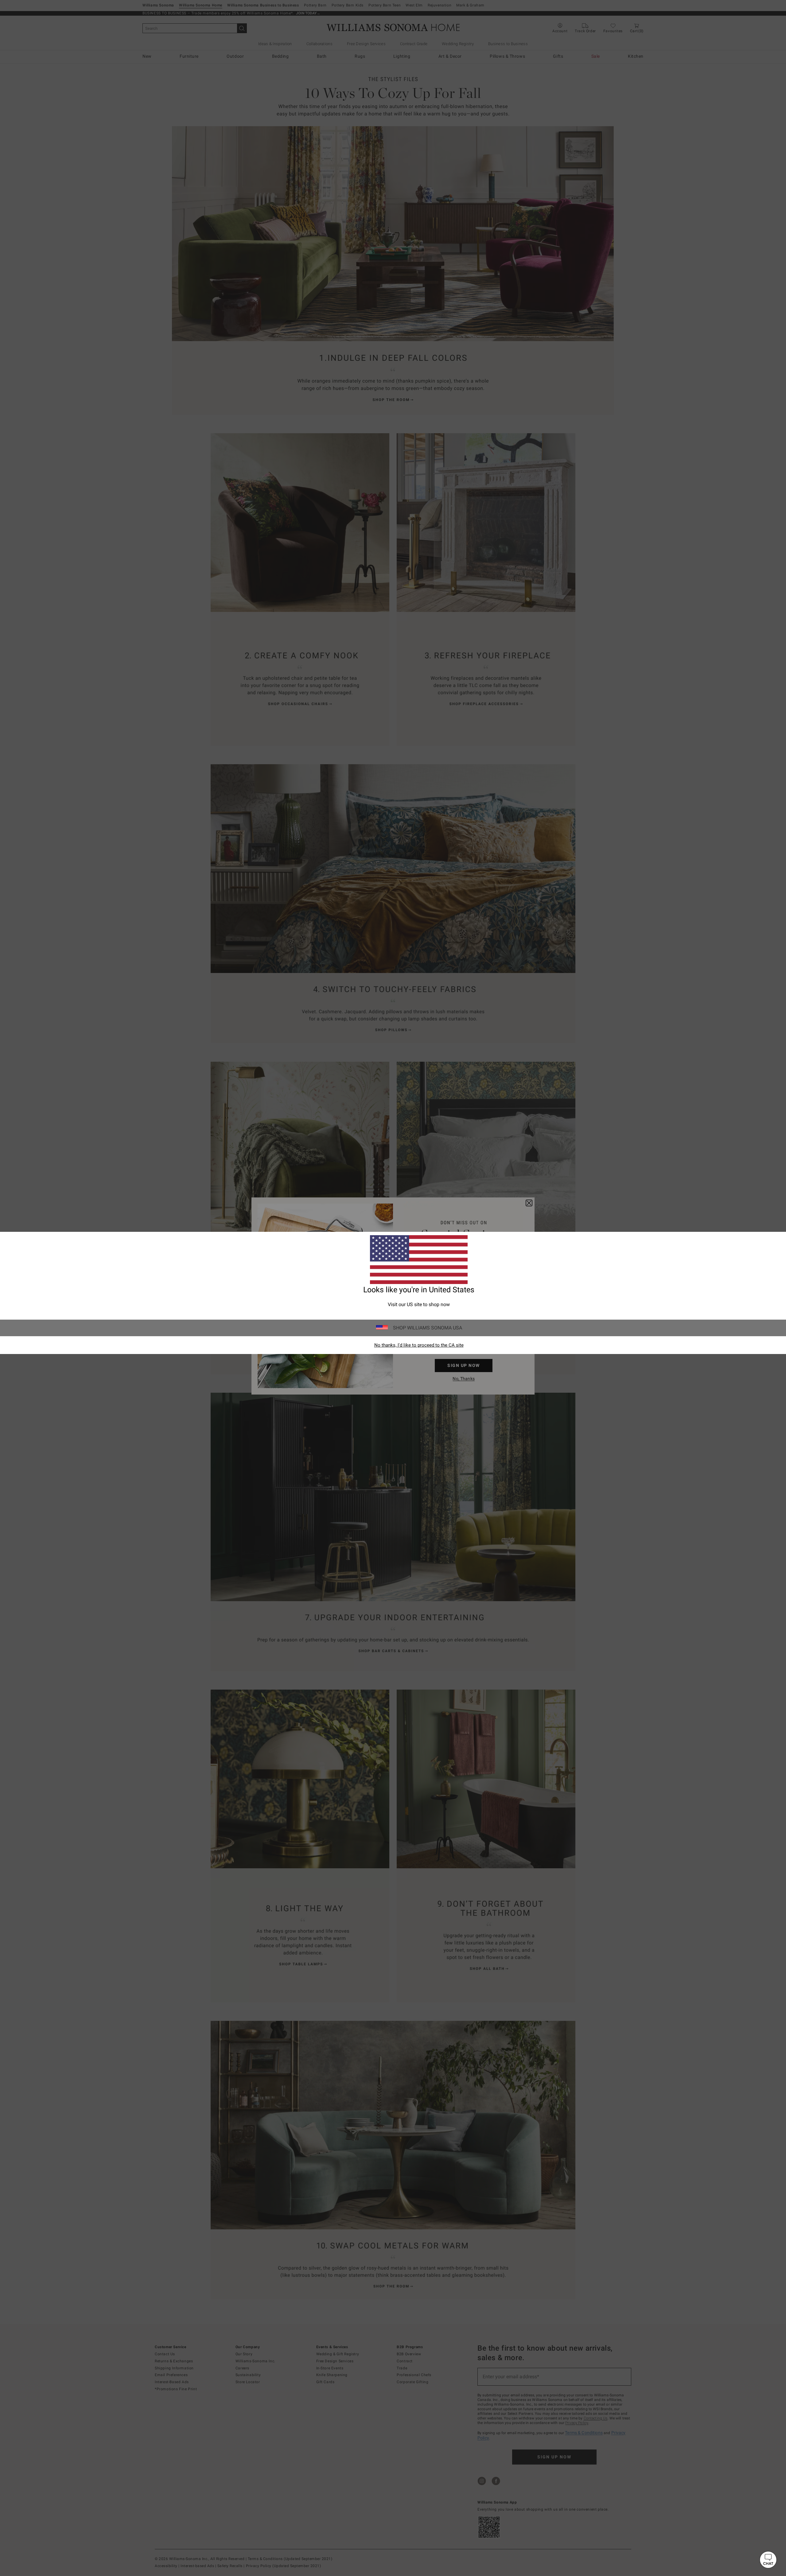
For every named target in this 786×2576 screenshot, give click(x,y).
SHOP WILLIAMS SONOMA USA (428, 1328)
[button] (768, 2560)
